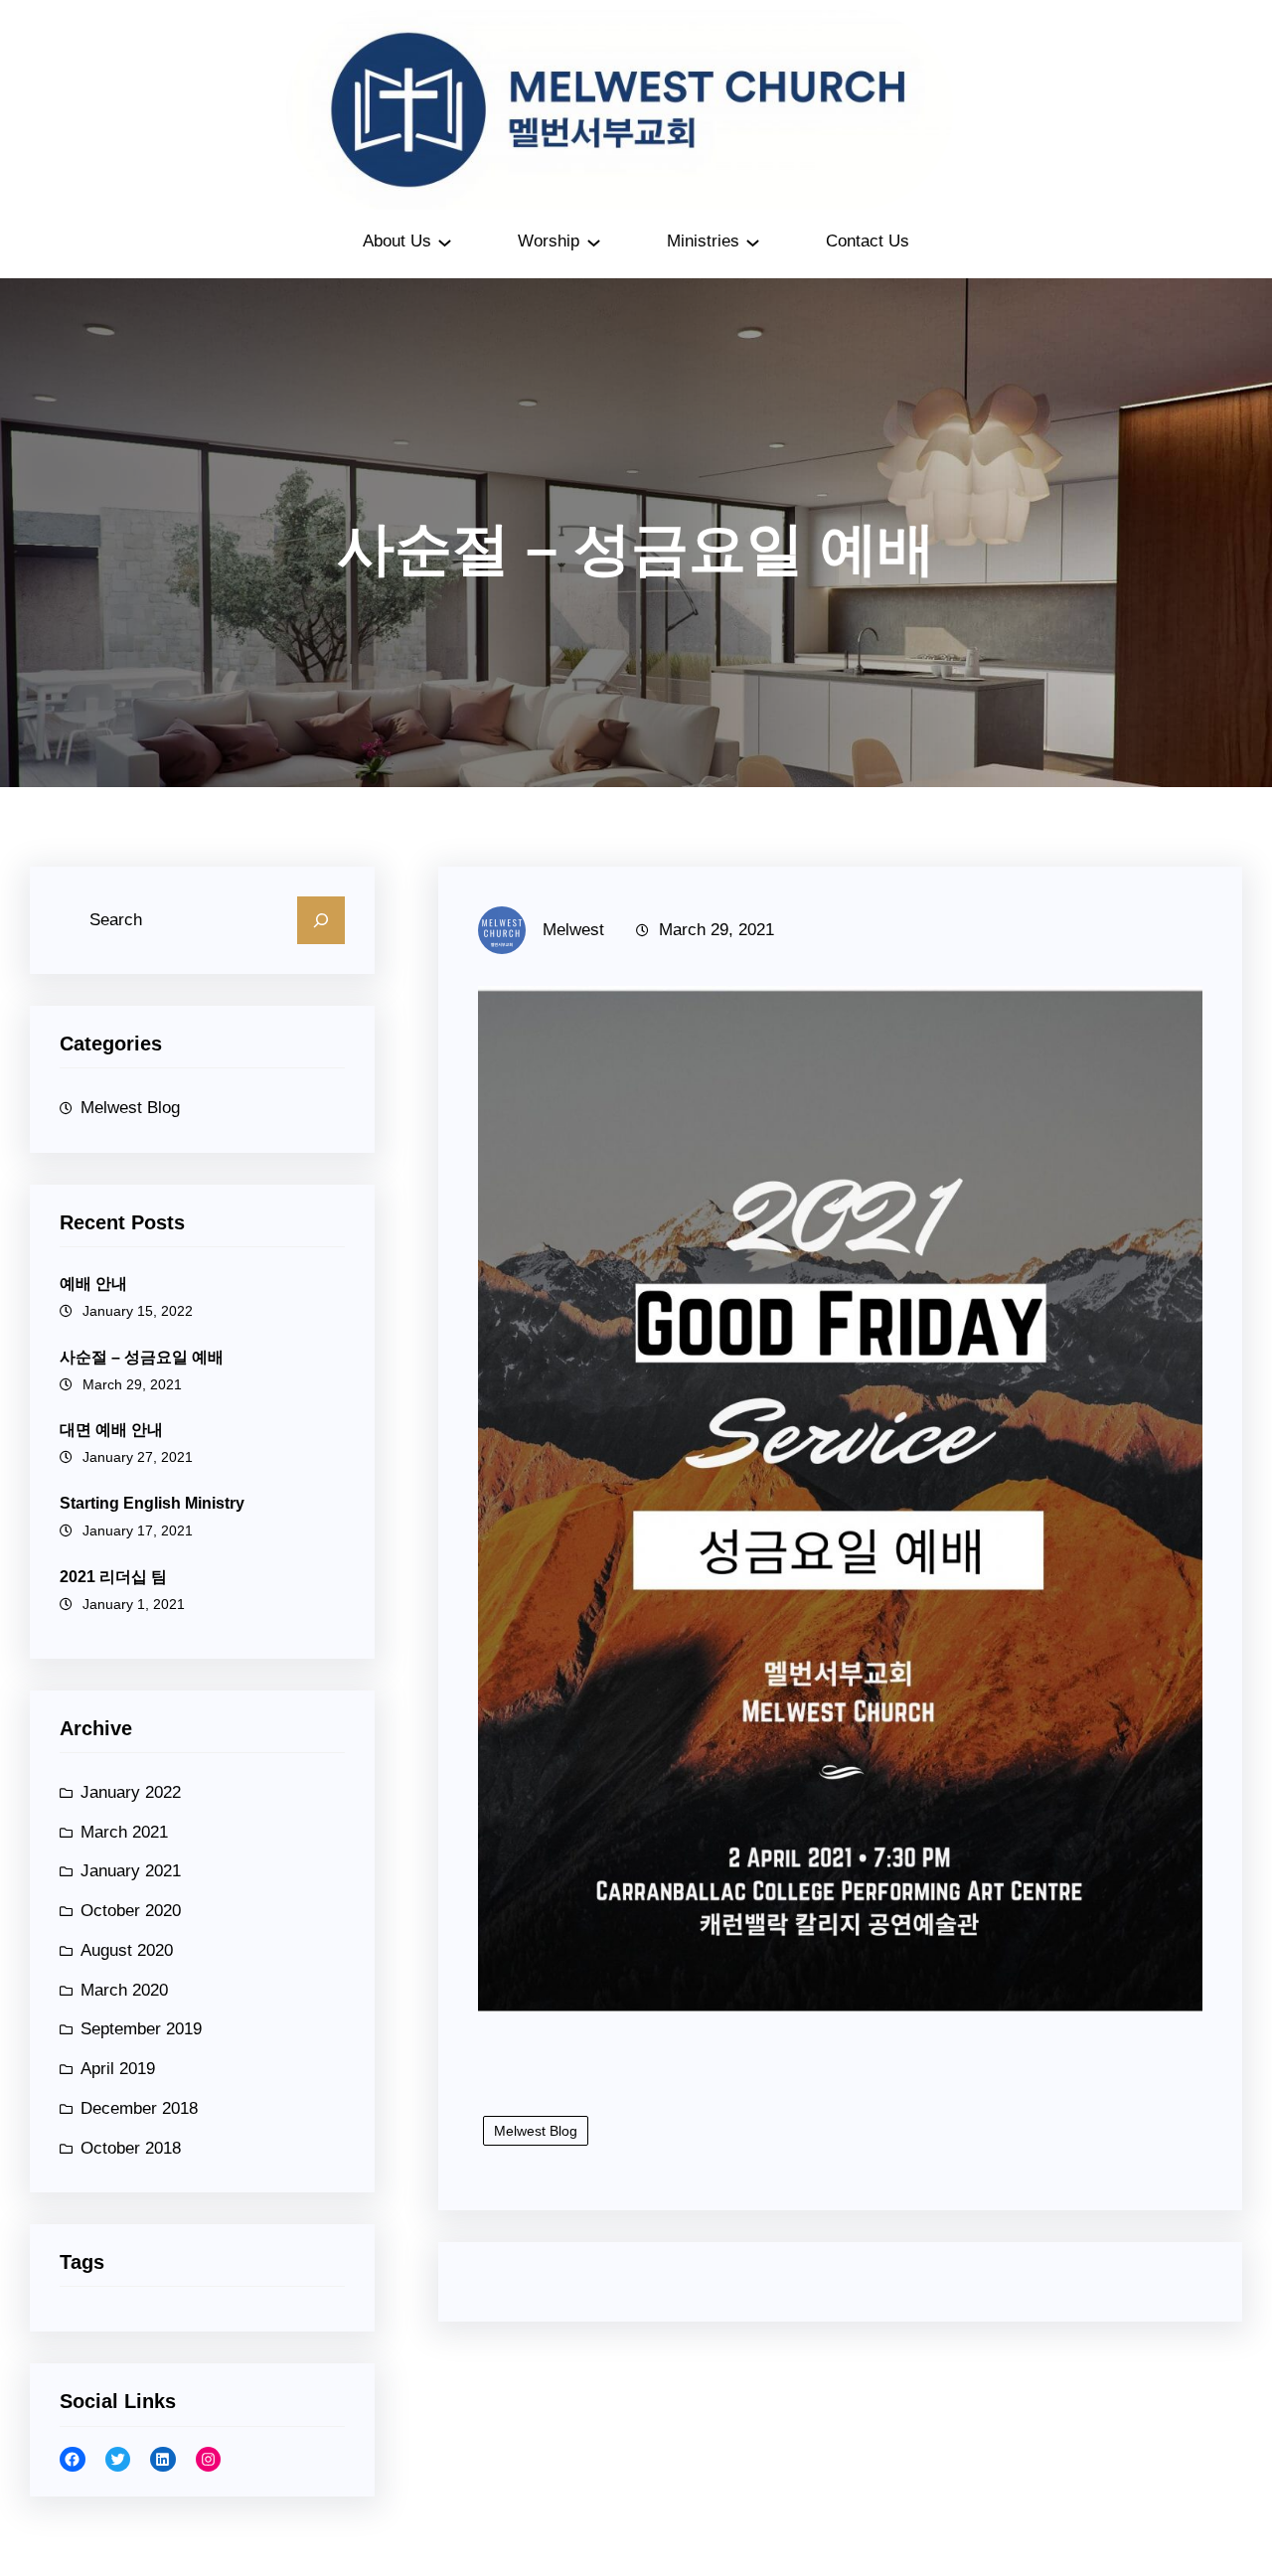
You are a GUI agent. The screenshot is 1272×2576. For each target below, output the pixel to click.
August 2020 (127, 1950)
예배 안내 (93, 1284)
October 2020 (131, 1911)
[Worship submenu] (594, 241)
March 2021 (124, 1832)
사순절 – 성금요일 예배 (142, 1357)
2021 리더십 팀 (113, 1577)
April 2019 (118, 2069)
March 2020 (124, 1990)
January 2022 (131, 1792)
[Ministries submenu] (753, 241)
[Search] (321, 920)
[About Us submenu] (445, 241)
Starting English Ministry (152, 1503)
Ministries (703, 241)
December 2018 (139, 2108)
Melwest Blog (130, 1108)
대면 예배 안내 (111, 1430)
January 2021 (131, 1871)
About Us (397, 241)
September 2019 (141, 2029)
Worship (549, 241)
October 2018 (131, 2148)
